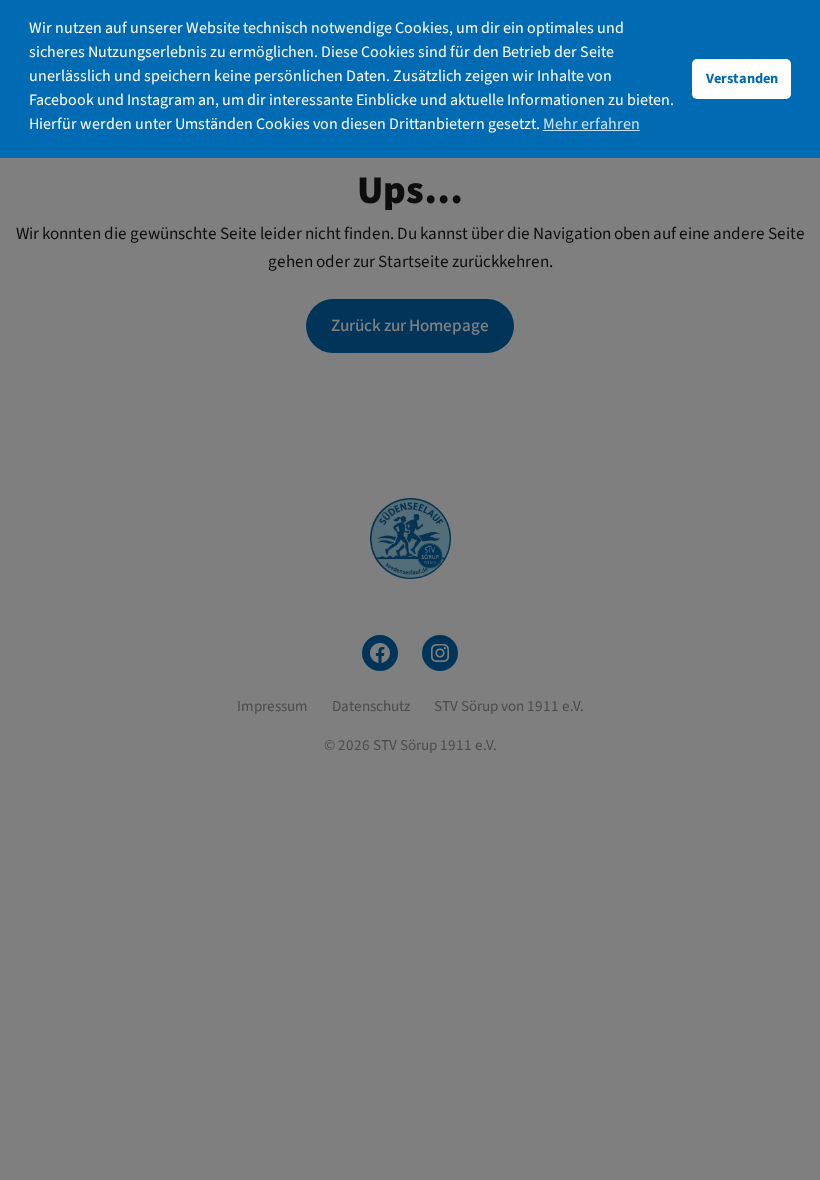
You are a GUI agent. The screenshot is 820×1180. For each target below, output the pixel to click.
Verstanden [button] (742, 78)
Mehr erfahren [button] (591, 124)
